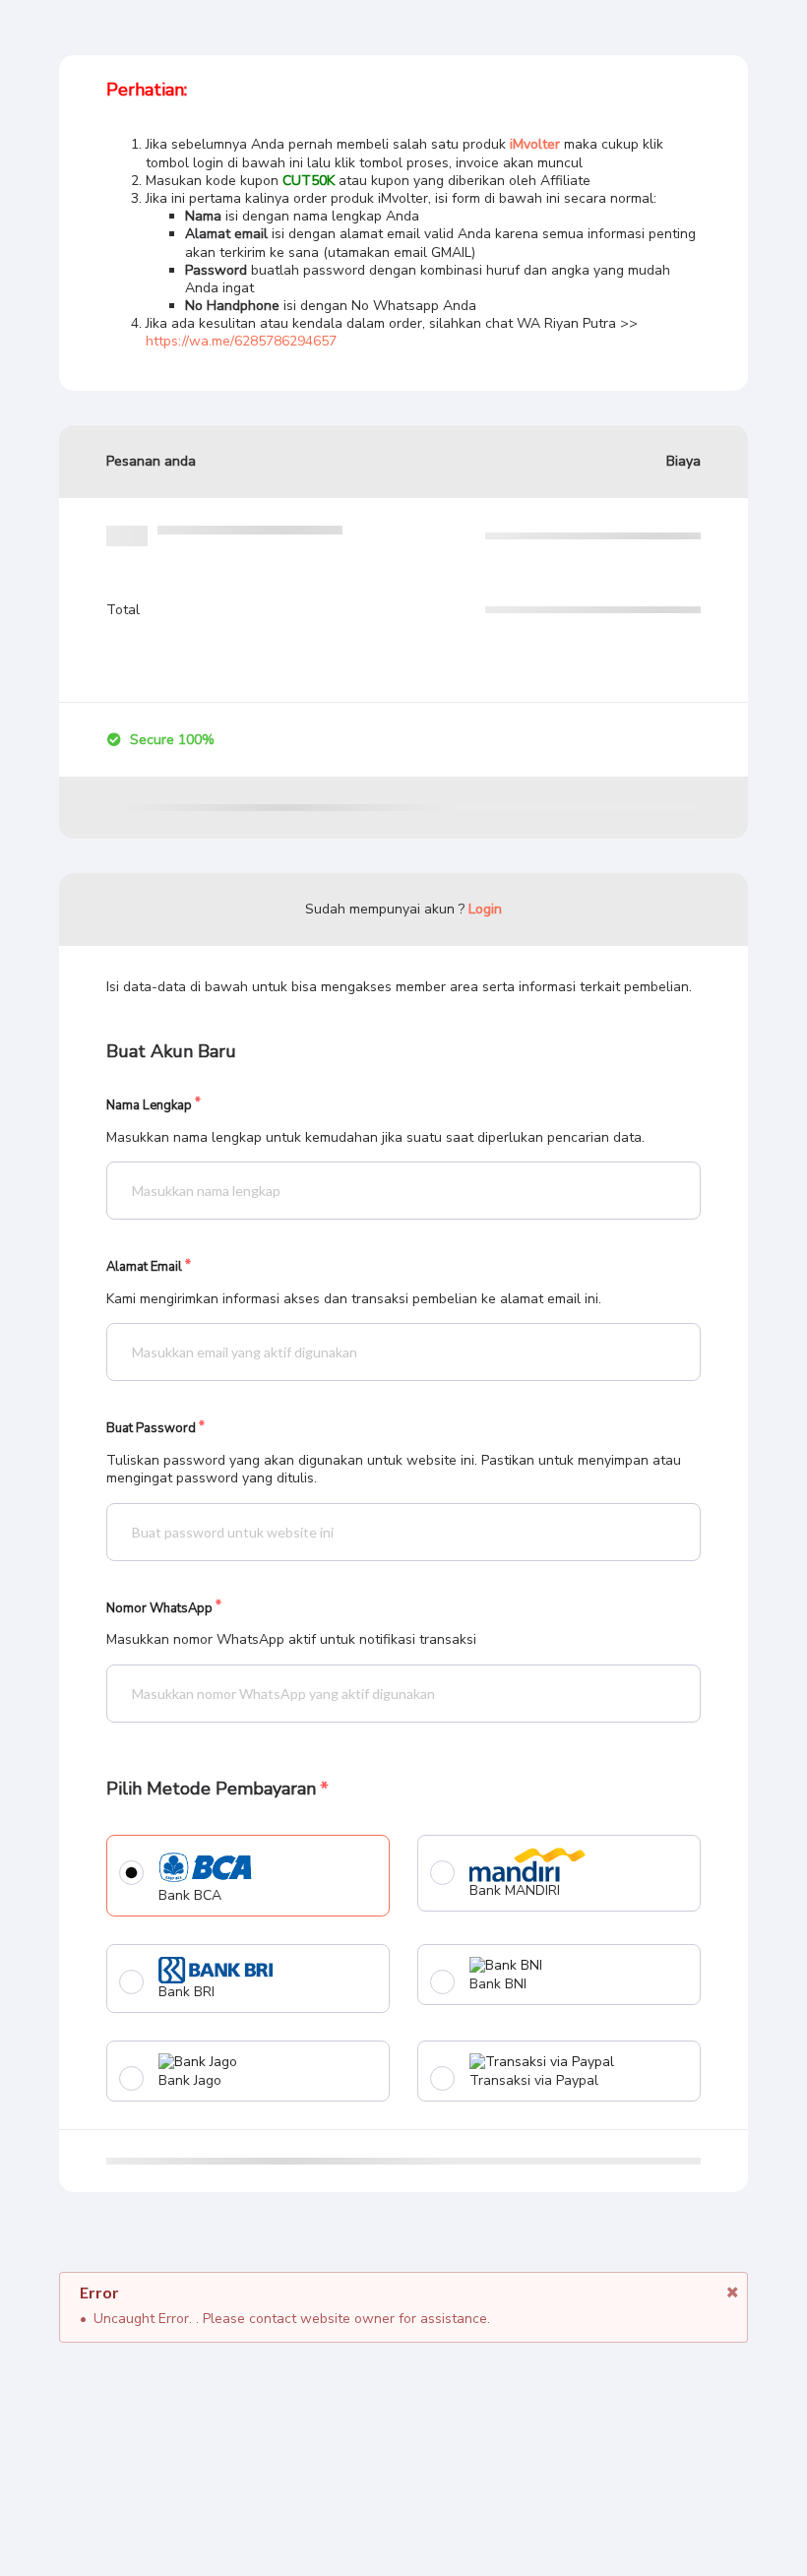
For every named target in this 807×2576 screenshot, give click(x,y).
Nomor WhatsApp (159, 1609)
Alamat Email (144, 1267)
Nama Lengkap (149, 1106)
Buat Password (151, 1429)
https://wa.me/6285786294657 (241, 341)
